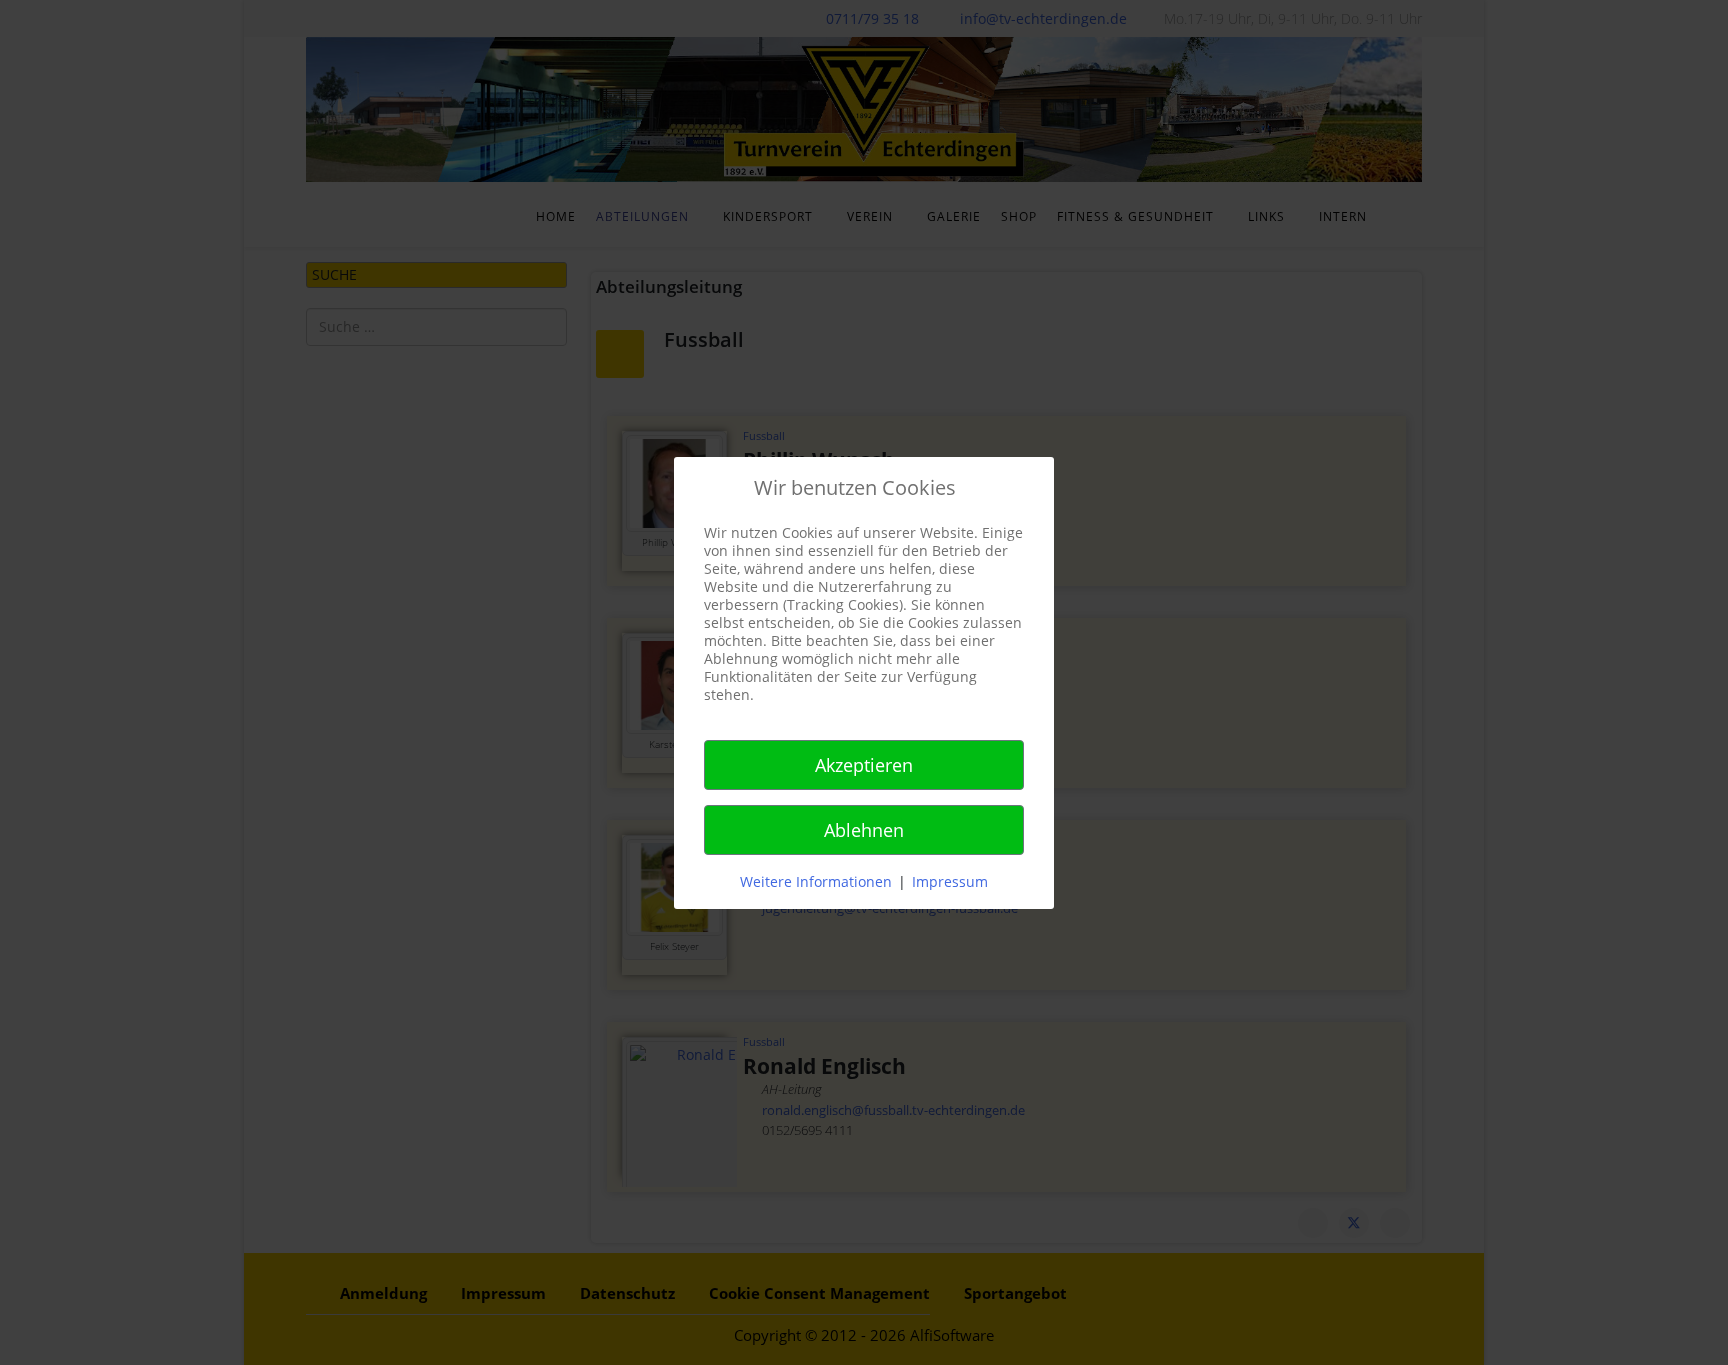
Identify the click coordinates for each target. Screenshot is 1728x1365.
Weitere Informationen (816, 881)
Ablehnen (864, 830)
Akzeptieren (864, 765)
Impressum (950, 881)
